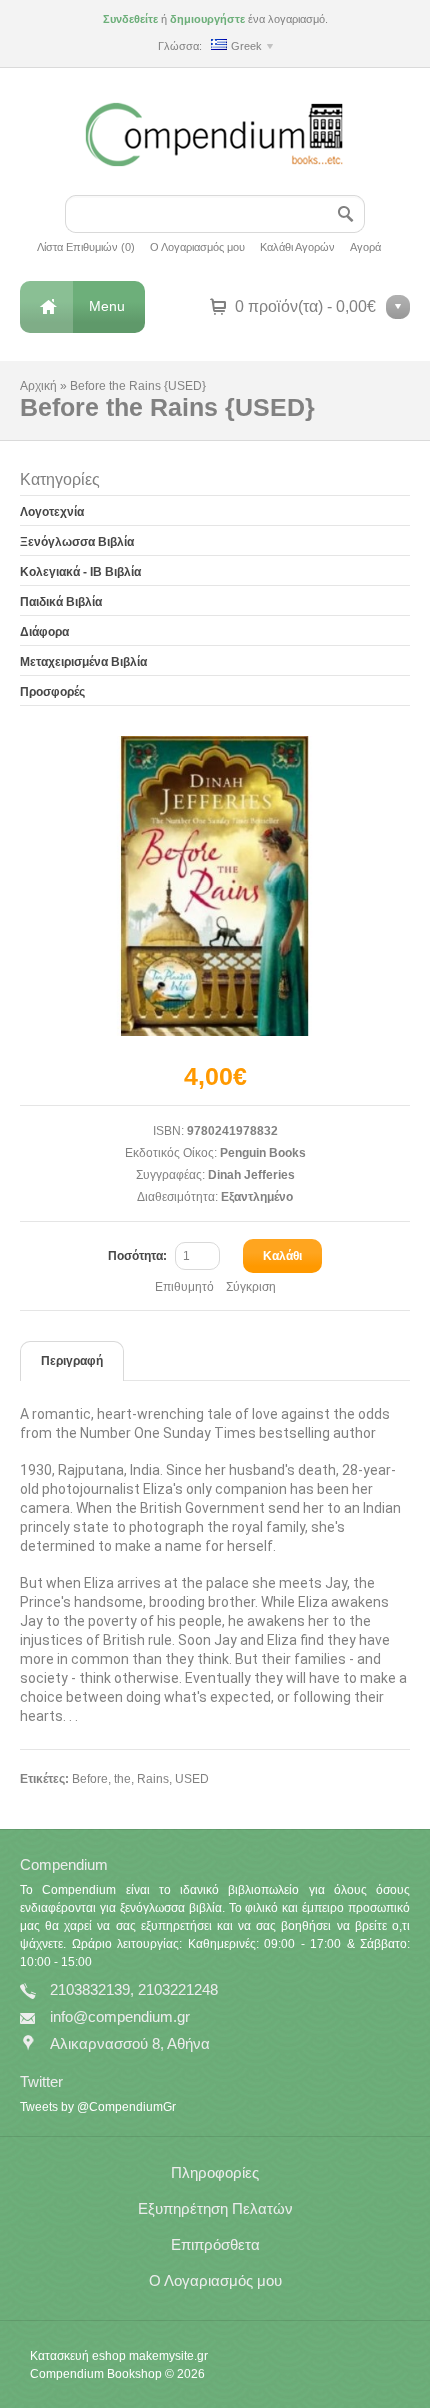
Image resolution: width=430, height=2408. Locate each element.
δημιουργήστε (207, 19)
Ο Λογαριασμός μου (197, 247)
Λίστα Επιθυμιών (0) (86, 247)
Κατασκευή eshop (78, 2356)
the (122, 1779)
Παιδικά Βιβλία (61, 602)
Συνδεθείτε (130, 19)
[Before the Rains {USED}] (215, 886)
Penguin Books (263, 1153)
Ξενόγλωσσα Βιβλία (77, 542)
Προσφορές (52, 692)
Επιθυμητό (184, 1287)
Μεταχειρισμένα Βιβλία (83, 662)
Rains (153, 1779)
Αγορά (365, 247)
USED (192, 1779)
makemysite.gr (168, 2356)
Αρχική (38, 386)
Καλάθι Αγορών (297, 247)
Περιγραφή (72, 1361)
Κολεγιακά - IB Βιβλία (80, 572)
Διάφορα (44, 632)
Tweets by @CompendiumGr (98, 2107)
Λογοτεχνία (52, 512)
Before (90, 1779)
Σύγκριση (251, 1287)
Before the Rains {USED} (138, 386)
